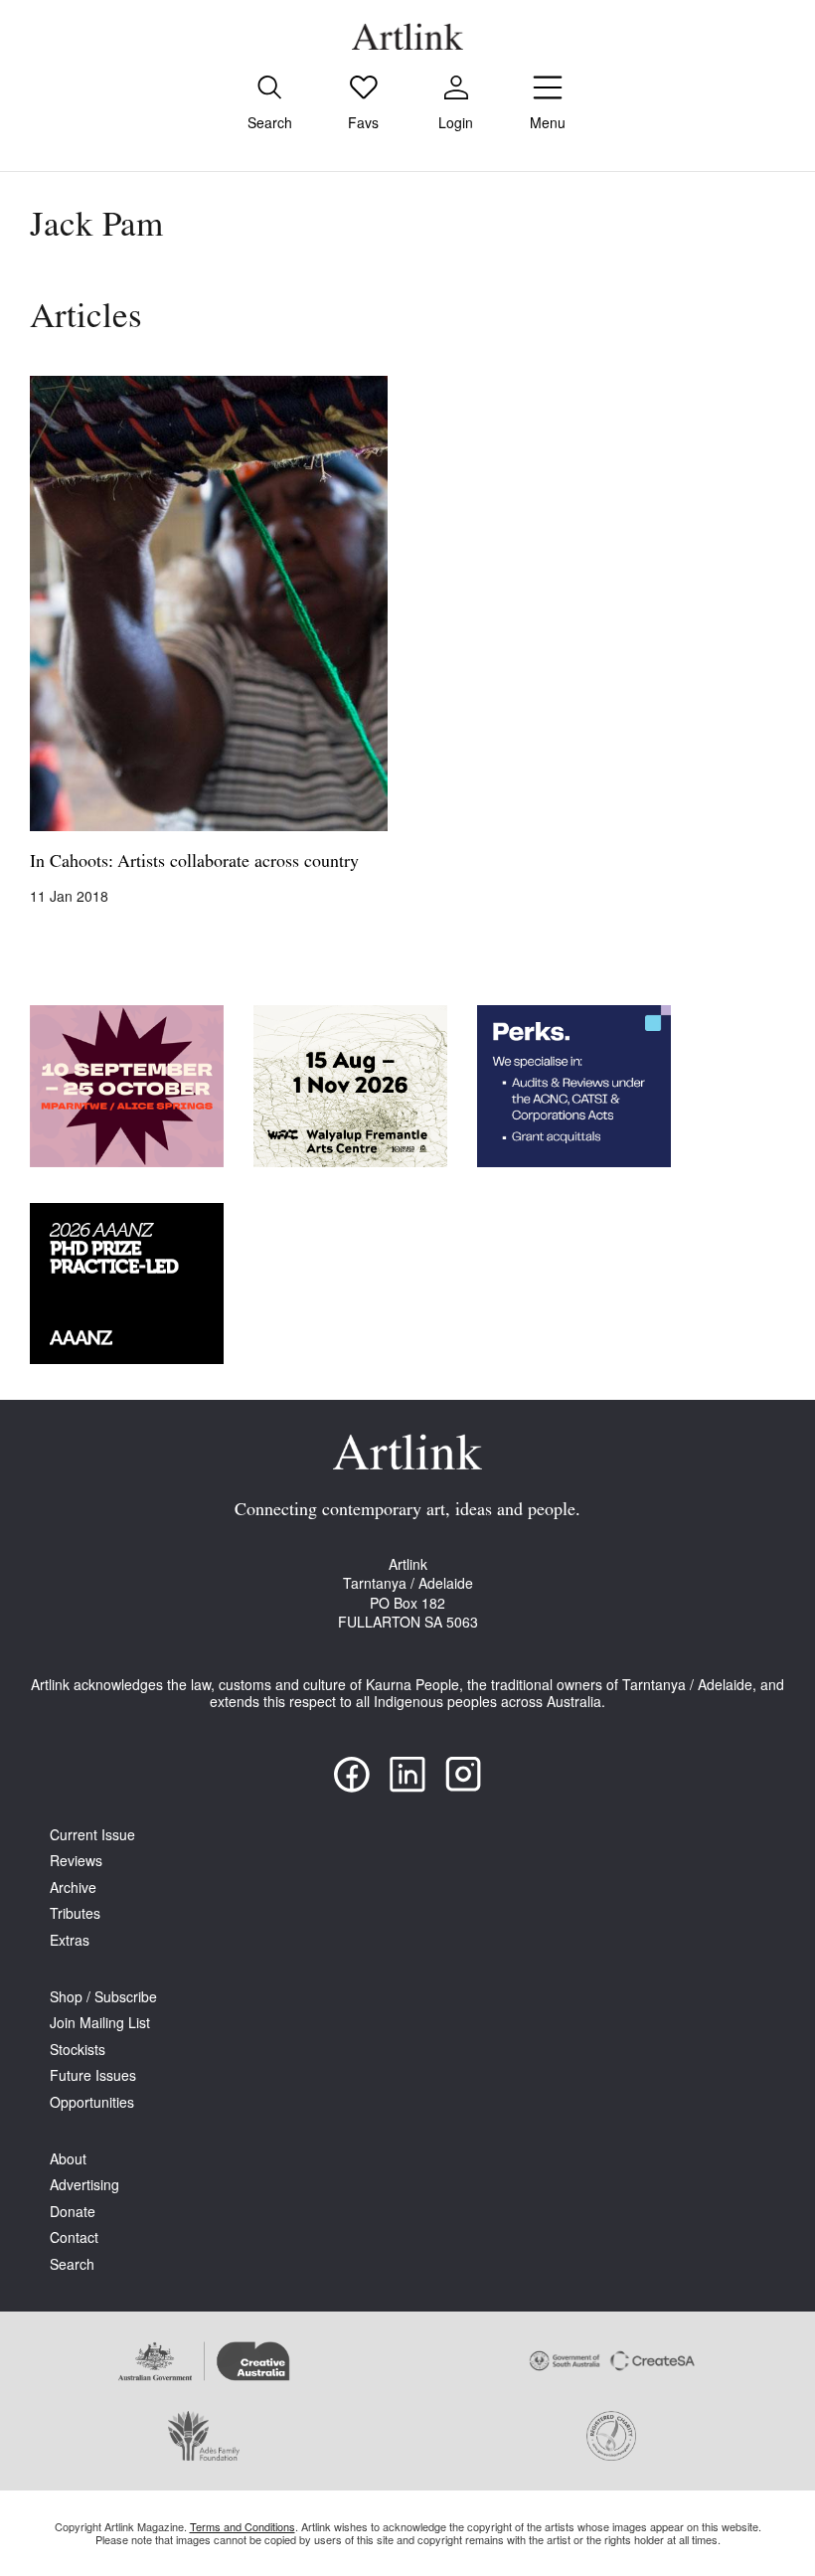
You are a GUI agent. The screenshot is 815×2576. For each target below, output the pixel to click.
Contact (74, 2237)
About (68, 2159)
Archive (73, 1888)
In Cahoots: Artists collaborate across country (194, 863)
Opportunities (92, 2102)
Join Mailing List (100, 2023)
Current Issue (92, 1835)
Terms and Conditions (243, 2526)
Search (72, 2264)
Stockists (78, 2050)
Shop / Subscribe (103, 1997)
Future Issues (93, 2075)
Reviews (76, 1861)
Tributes (75, 1913)
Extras (70, 1940)
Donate (73, 2212)
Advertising (84, 2185)
